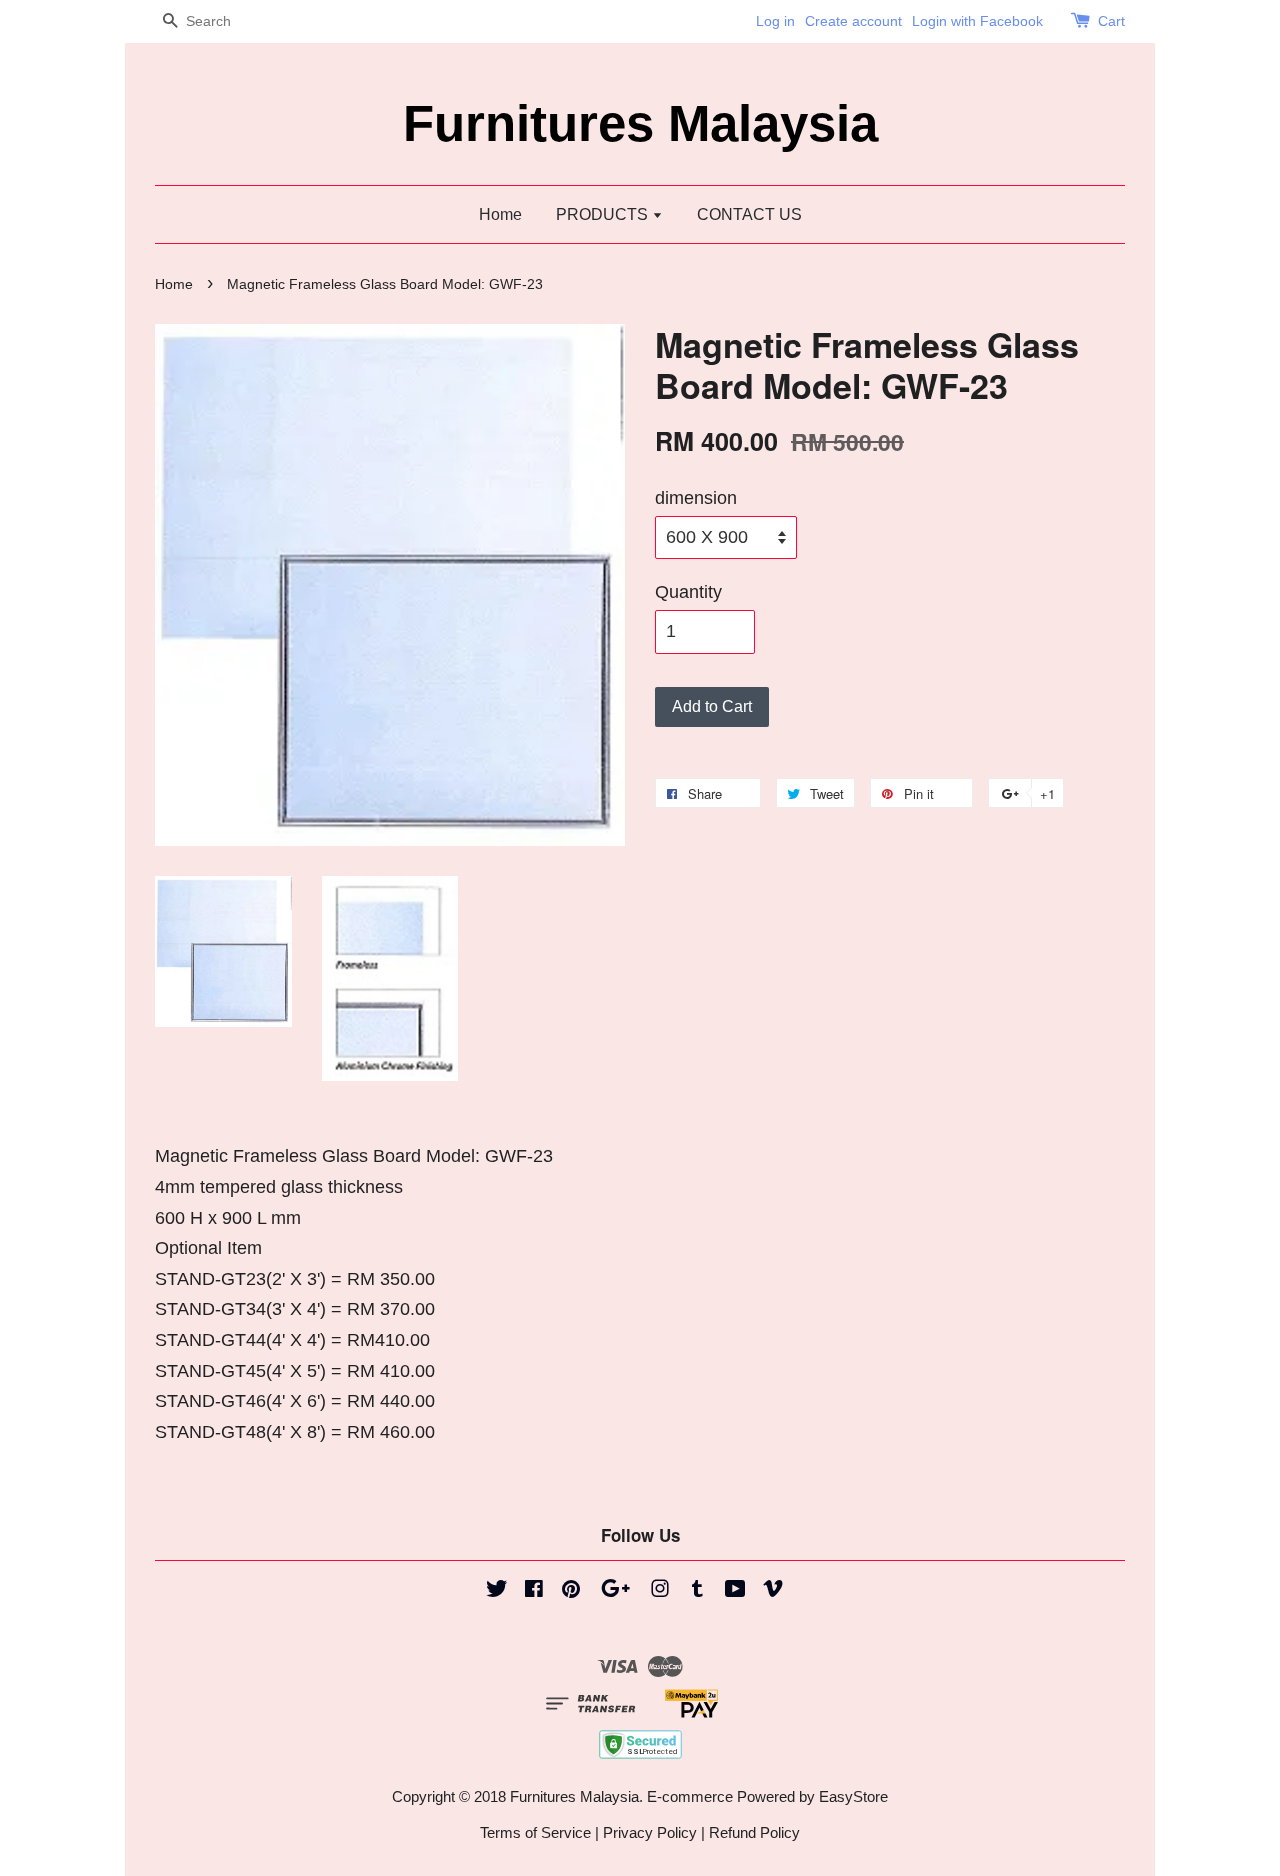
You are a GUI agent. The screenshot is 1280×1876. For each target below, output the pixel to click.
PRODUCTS (604, 214)
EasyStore (853, 1796)
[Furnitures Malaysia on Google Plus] (615, 1591)
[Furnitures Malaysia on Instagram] (660, 1591)
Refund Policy (754, 1832)
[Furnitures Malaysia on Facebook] (534, 1591)
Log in (775, 21)
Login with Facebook (977, 21)
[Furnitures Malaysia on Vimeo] (773, 1591)
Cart (1111, 21)
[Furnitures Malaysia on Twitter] (497, 1591)
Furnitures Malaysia (640, 123)
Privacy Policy (650, 1832)
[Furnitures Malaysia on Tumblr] (697, 1591)
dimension (696, 498)
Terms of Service (535, 1832)
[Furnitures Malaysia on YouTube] (735, 1591)
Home (500, 214)
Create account (853, 21)
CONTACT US (749, 214)
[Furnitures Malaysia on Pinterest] (571, 1591)
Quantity (688, 592)
